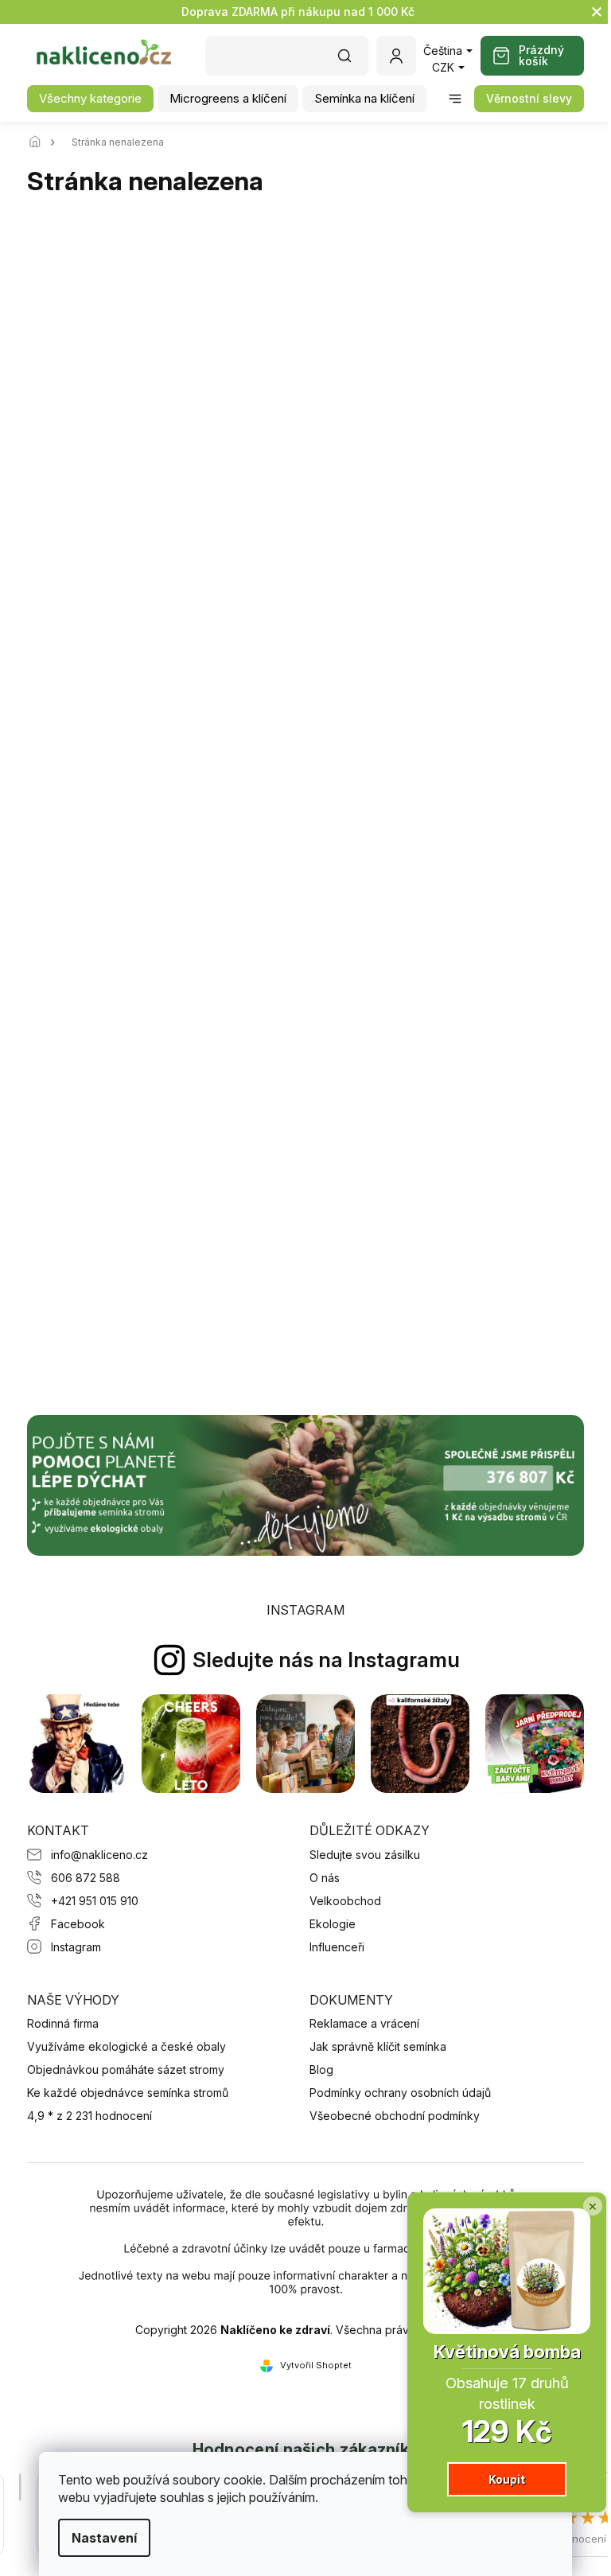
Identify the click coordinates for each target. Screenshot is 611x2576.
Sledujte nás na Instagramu (326, 1660)
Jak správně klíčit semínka (378, 2046)
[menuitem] (90, 99)
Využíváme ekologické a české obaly (126, 2046)
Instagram (76, 1947)
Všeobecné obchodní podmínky (395, 2116)
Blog (321, 2069)
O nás (325, 1878)
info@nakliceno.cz (99, 1855)
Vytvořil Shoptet (316, 2365)
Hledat (352, 61)
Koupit (507, 2479)
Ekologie (333, 1924)
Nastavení (104, 2538)
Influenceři (337, 1947)
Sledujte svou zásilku (365, 1855)
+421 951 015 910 (95, 1901)
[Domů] (39, 142)
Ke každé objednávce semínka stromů (128, 2093)
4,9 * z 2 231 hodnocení (90, 2116)
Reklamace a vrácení (364, 2023)
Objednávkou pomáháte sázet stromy (126, 2069)
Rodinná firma (63, 2023)
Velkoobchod (345, 1901)
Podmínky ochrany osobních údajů (400, 2093)
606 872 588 (86, 1878)
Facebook (78, 1924)
